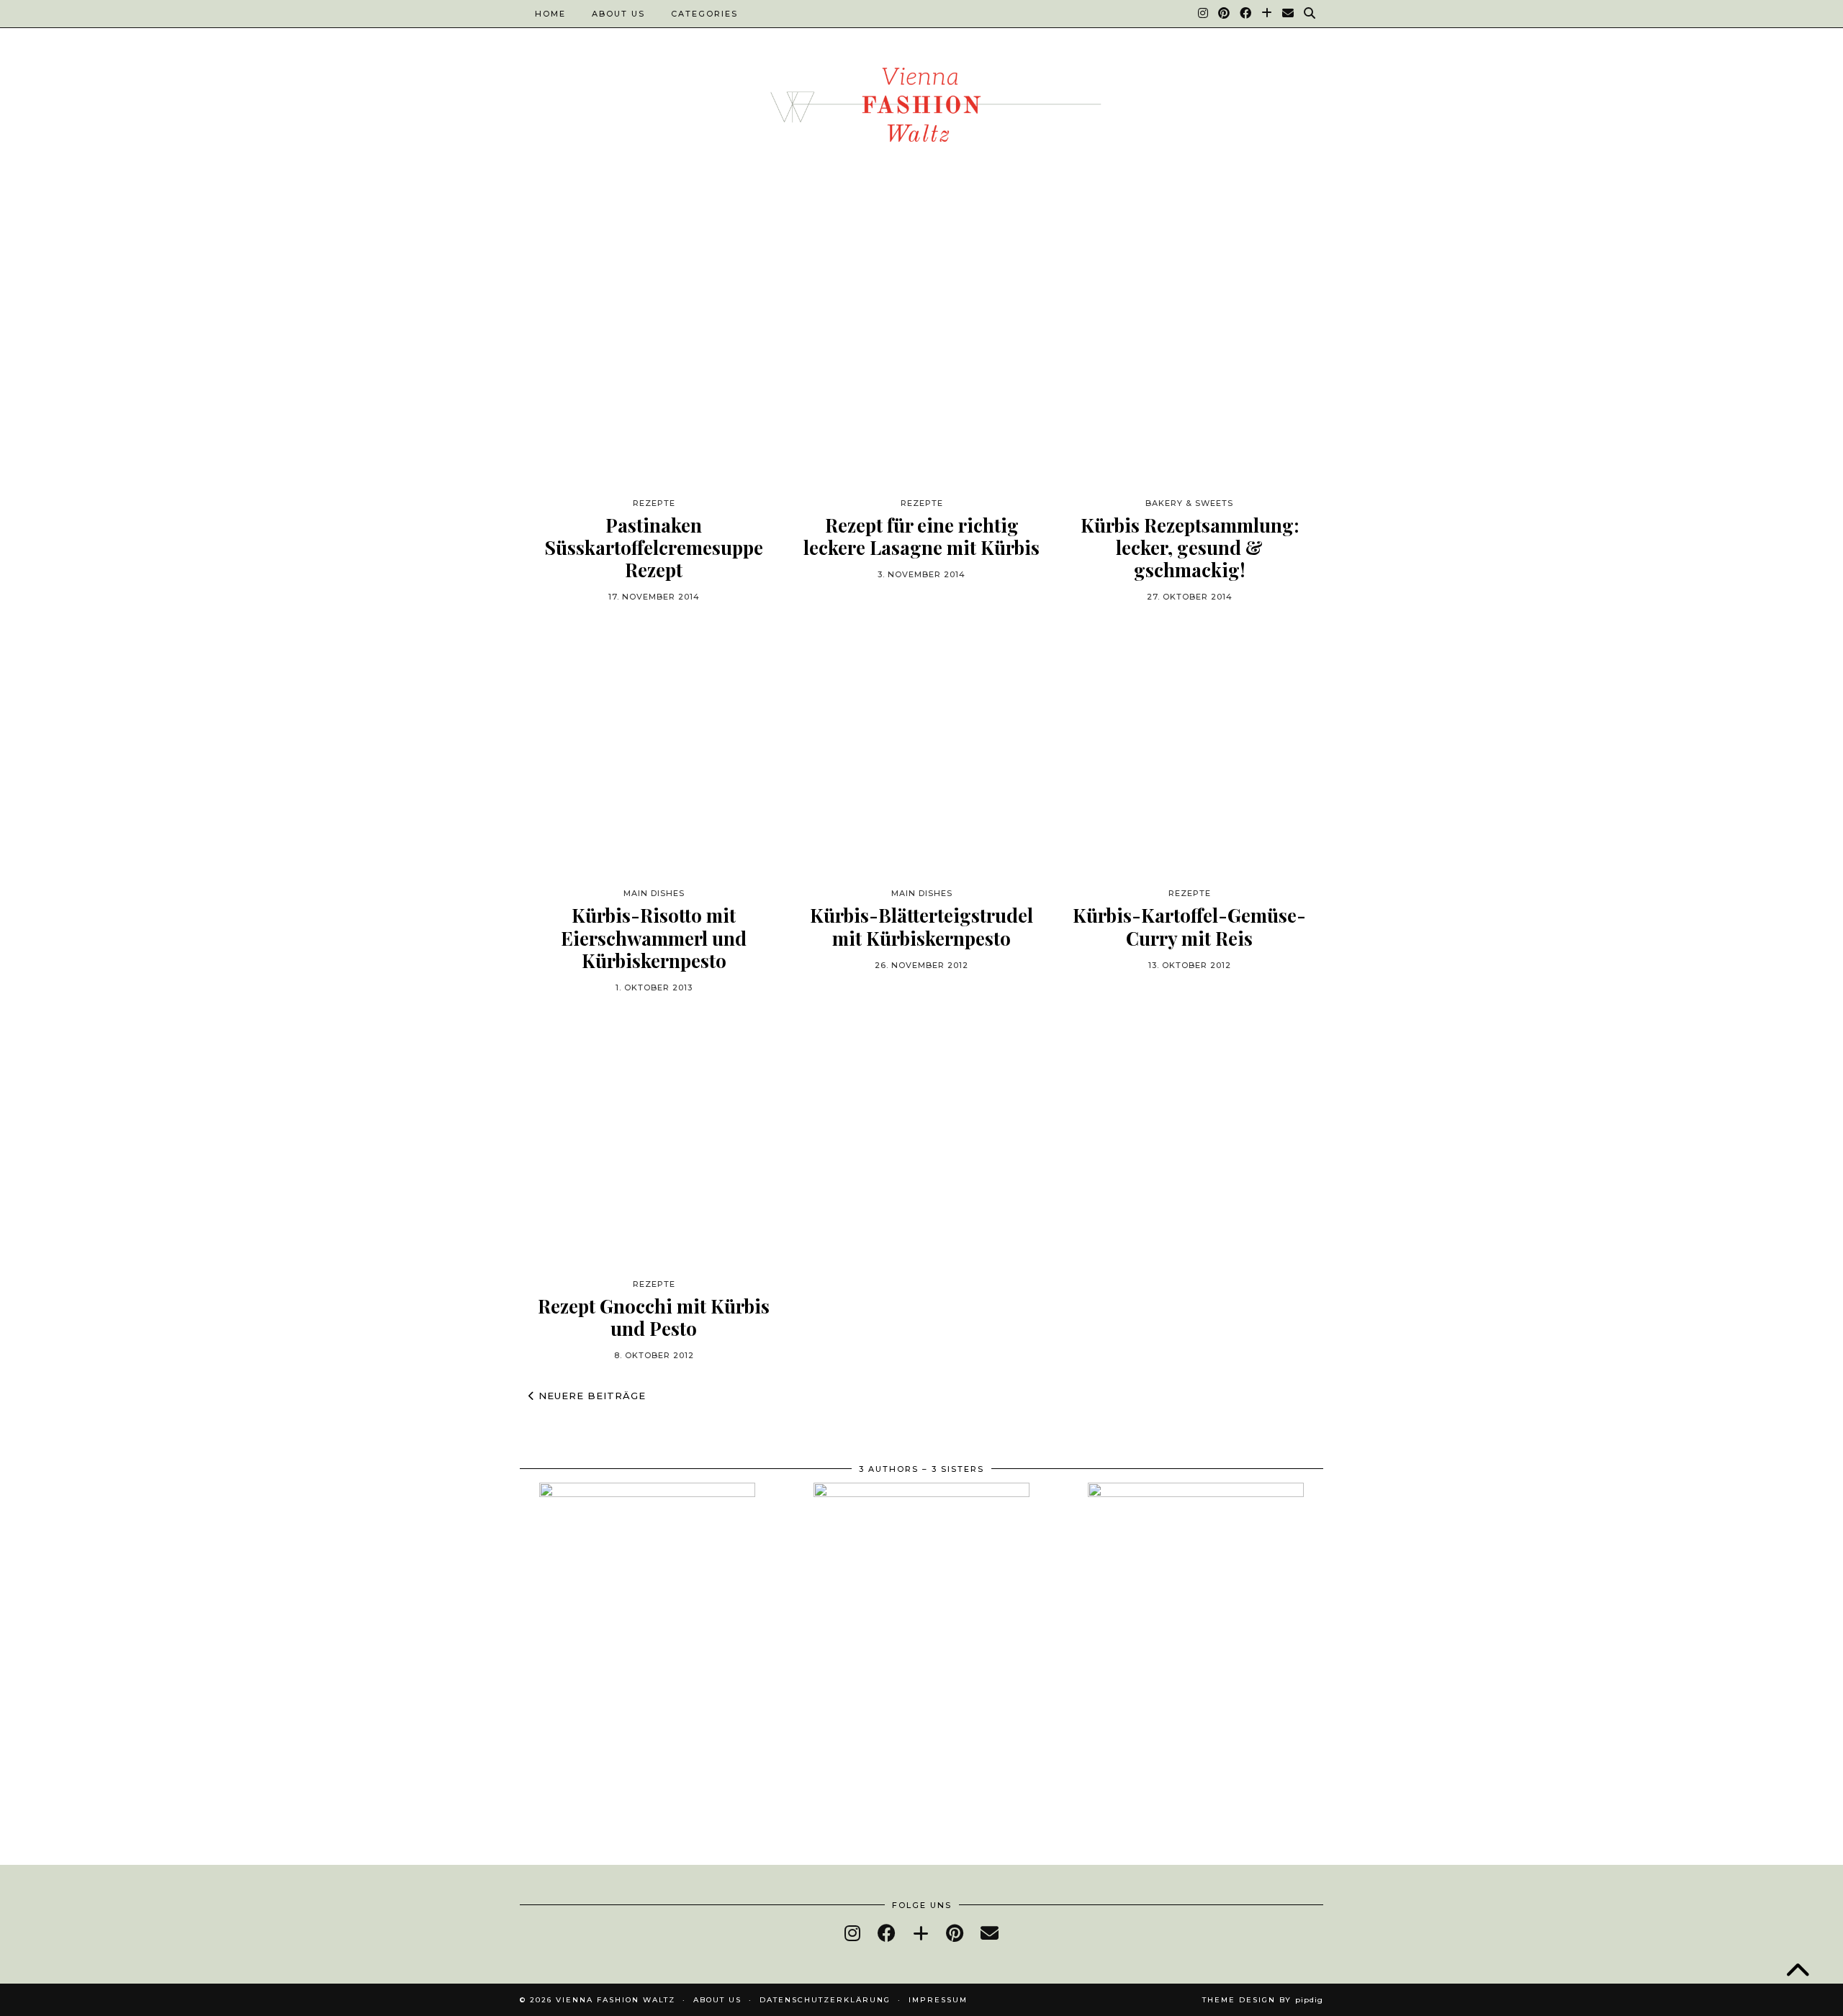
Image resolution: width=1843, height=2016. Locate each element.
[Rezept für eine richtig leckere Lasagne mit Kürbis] (921, 360)
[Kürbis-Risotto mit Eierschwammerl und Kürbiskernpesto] (654, 750)
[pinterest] (955, 1933)
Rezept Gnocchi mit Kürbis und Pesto (654, 1317)
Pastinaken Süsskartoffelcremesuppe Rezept (654, 548)
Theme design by (1263, 2000)
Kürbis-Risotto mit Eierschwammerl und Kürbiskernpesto (654, 938)
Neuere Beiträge (590, 1396)
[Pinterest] (1225, 14)
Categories (704, 14)
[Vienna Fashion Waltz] (921, 109)
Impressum (938, 2000)
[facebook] (887, 1933)
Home (550, 14)
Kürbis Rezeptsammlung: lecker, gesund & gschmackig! (1190, 548)
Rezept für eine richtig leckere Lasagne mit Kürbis (921, 536)
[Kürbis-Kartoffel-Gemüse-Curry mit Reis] (1189, 750)
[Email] (1289, 14)
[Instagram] (1204, 14)
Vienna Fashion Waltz (616, 2000)
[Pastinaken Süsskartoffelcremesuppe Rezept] (654, 360)
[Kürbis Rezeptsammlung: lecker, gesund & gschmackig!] (1189, 360)
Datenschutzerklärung (825, 2000)
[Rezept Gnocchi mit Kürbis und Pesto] (654, 1141)
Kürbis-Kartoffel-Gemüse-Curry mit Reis (1189, 926)
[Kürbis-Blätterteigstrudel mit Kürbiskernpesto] (921, 750)
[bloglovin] (921, 1933)
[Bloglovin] (1267, 14)
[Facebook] (1246, 14)
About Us (618, 14)
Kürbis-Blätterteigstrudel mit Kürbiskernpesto (921, 926)
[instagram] (852, 1933)
